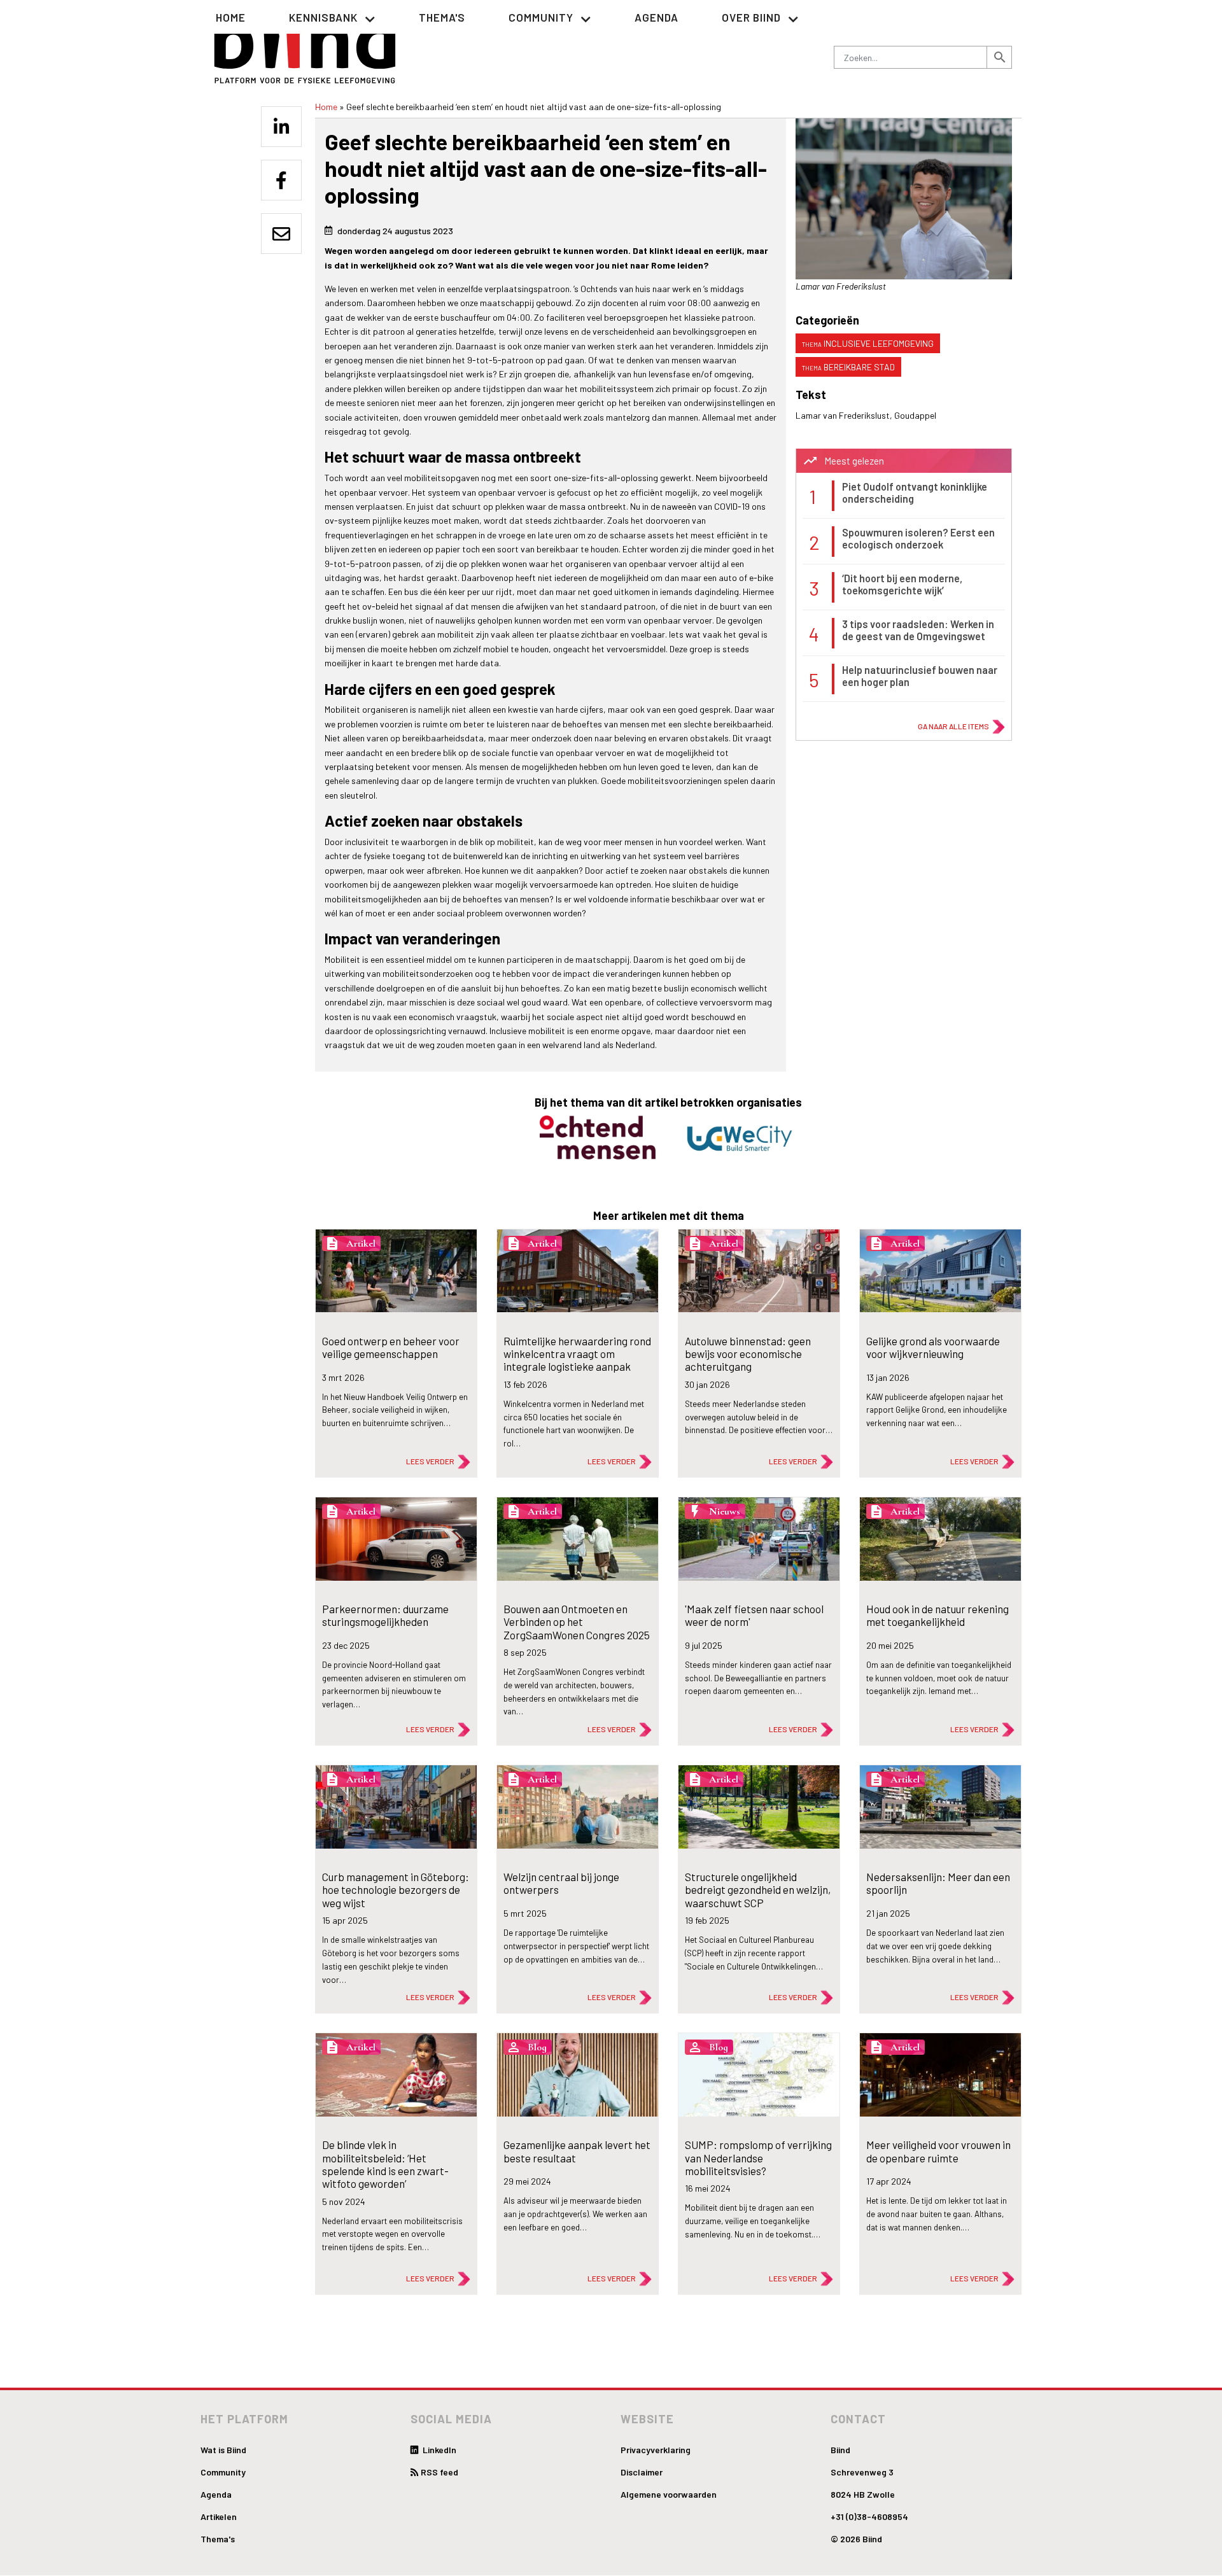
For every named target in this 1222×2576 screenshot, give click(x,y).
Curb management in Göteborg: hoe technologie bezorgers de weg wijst (396, 1890)
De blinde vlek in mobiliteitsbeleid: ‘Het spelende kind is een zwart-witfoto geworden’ (385, 2164)
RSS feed (439, 2472)
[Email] (281, 234)
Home (231, 17)
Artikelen (219, 2516)
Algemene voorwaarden (669, 2494)
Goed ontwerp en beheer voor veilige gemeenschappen (391, 1347)
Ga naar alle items (953, 726)
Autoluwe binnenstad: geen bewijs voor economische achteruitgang (748, 1354)
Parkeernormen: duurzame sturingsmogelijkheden (385, 1615)
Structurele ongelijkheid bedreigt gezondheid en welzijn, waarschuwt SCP (758, 1890)
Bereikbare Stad (859, 367)
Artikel (361, 1243)
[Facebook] (281, 180)
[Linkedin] (281, 127)
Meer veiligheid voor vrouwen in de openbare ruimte (938, 2151)
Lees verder (430, 1461)
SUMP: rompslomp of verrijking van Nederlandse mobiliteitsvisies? (758, 2158)
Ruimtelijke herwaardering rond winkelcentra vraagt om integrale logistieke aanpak (577, 1354)
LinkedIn (439, 2450)
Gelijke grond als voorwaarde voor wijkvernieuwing (933, 1347)
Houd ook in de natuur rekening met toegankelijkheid (938, 1615)
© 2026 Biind (856, 2539)
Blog (537, 2047)
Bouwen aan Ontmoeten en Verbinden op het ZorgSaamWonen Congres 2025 (577, 1622)
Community (223, 2472)
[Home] (305, 45)
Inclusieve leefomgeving (879, 343)
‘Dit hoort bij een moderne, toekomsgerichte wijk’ (902, 584)
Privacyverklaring (656, 2450)
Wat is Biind (223, 2450)
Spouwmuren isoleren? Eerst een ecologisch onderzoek (918, 538)
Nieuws (725, 1511)
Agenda (657, 17)
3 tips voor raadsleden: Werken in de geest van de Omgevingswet (918, 630)
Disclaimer (642, 2472)
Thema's (442, 17)
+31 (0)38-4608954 (869, 2516)
